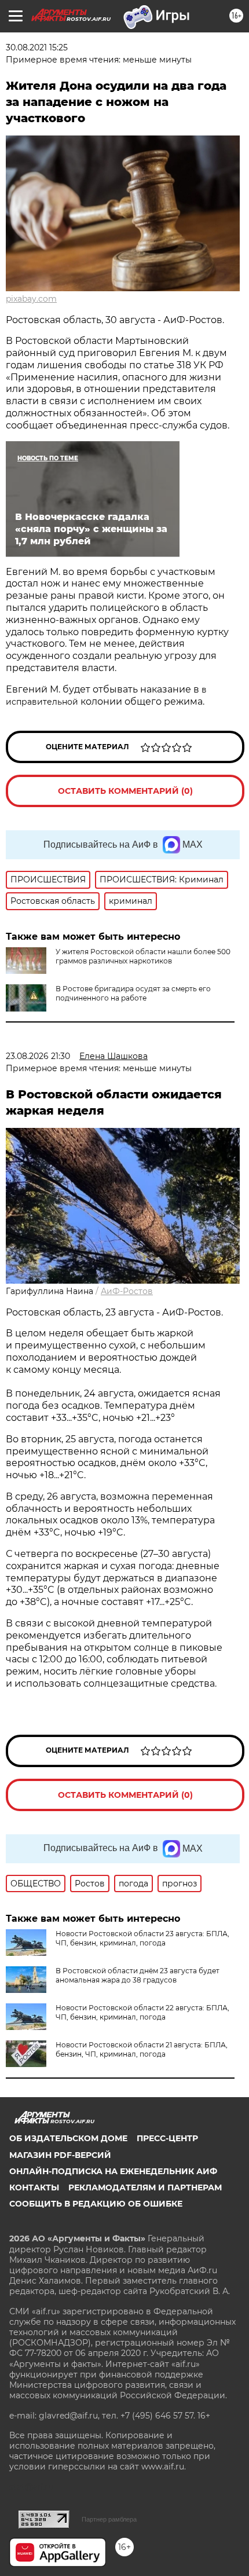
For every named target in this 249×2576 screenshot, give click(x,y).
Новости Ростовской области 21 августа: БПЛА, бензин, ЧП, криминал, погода (142, 2049)
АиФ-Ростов (127, 1291)
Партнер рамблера (109, 2519)
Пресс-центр (167, 2138)
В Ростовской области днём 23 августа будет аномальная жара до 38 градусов (138, 1975)
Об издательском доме (68, 2138)
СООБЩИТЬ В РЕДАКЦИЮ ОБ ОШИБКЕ (96, 2204)
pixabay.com (31, 299)
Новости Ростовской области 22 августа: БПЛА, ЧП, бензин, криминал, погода (142, 2012)
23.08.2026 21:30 (38, 1056)
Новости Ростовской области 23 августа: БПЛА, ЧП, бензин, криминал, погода (142, 1938)
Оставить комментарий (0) (125, 791)
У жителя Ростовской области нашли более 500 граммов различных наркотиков (143, 956)
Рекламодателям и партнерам (145, 2187)
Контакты (34, 2187)
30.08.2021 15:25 (37, 47)
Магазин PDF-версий (60, 2155)
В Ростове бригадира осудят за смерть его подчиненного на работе (133, 993)
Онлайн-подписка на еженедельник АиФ (113, 2171)
